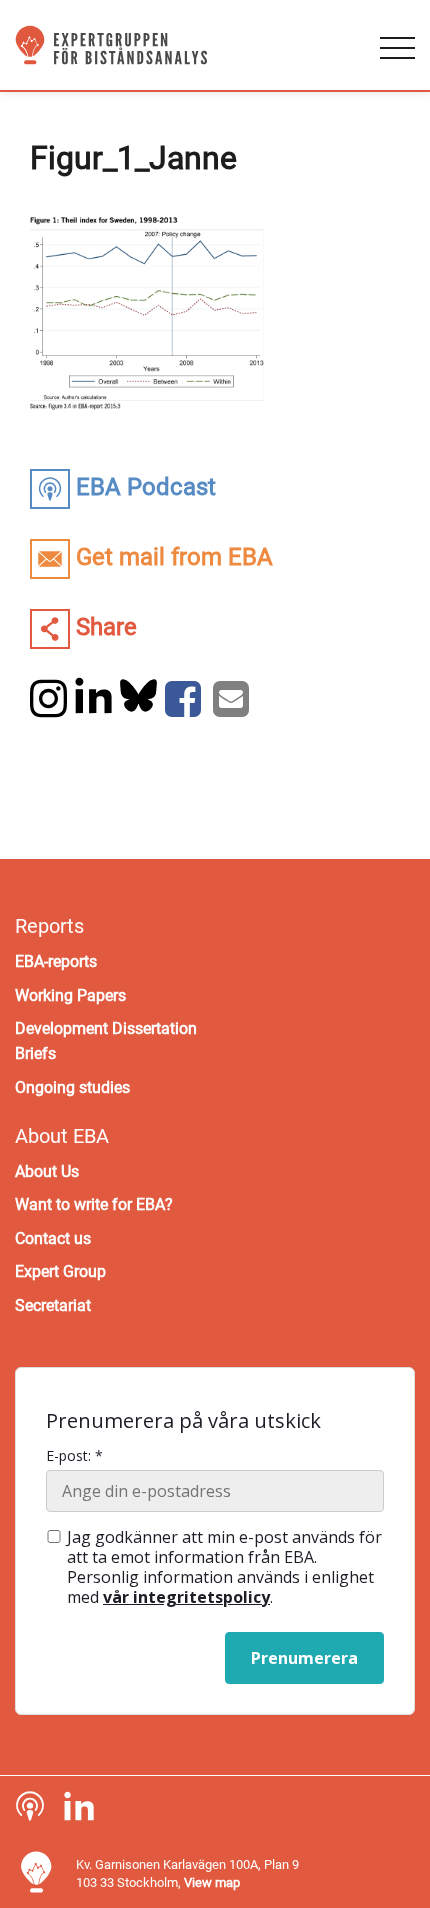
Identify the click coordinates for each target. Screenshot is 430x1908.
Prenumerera (304, 1658)
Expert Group (60, 1271)
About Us (47, 1171)
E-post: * (74, 1456)
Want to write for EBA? (94, 1204)
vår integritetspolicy (186, 1597)
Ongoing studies (72, 1087)
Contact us (53, 1238)
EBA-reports (56, 961)
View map (212, 1882)
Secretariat (53, 1305)
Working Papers (70, 995)
